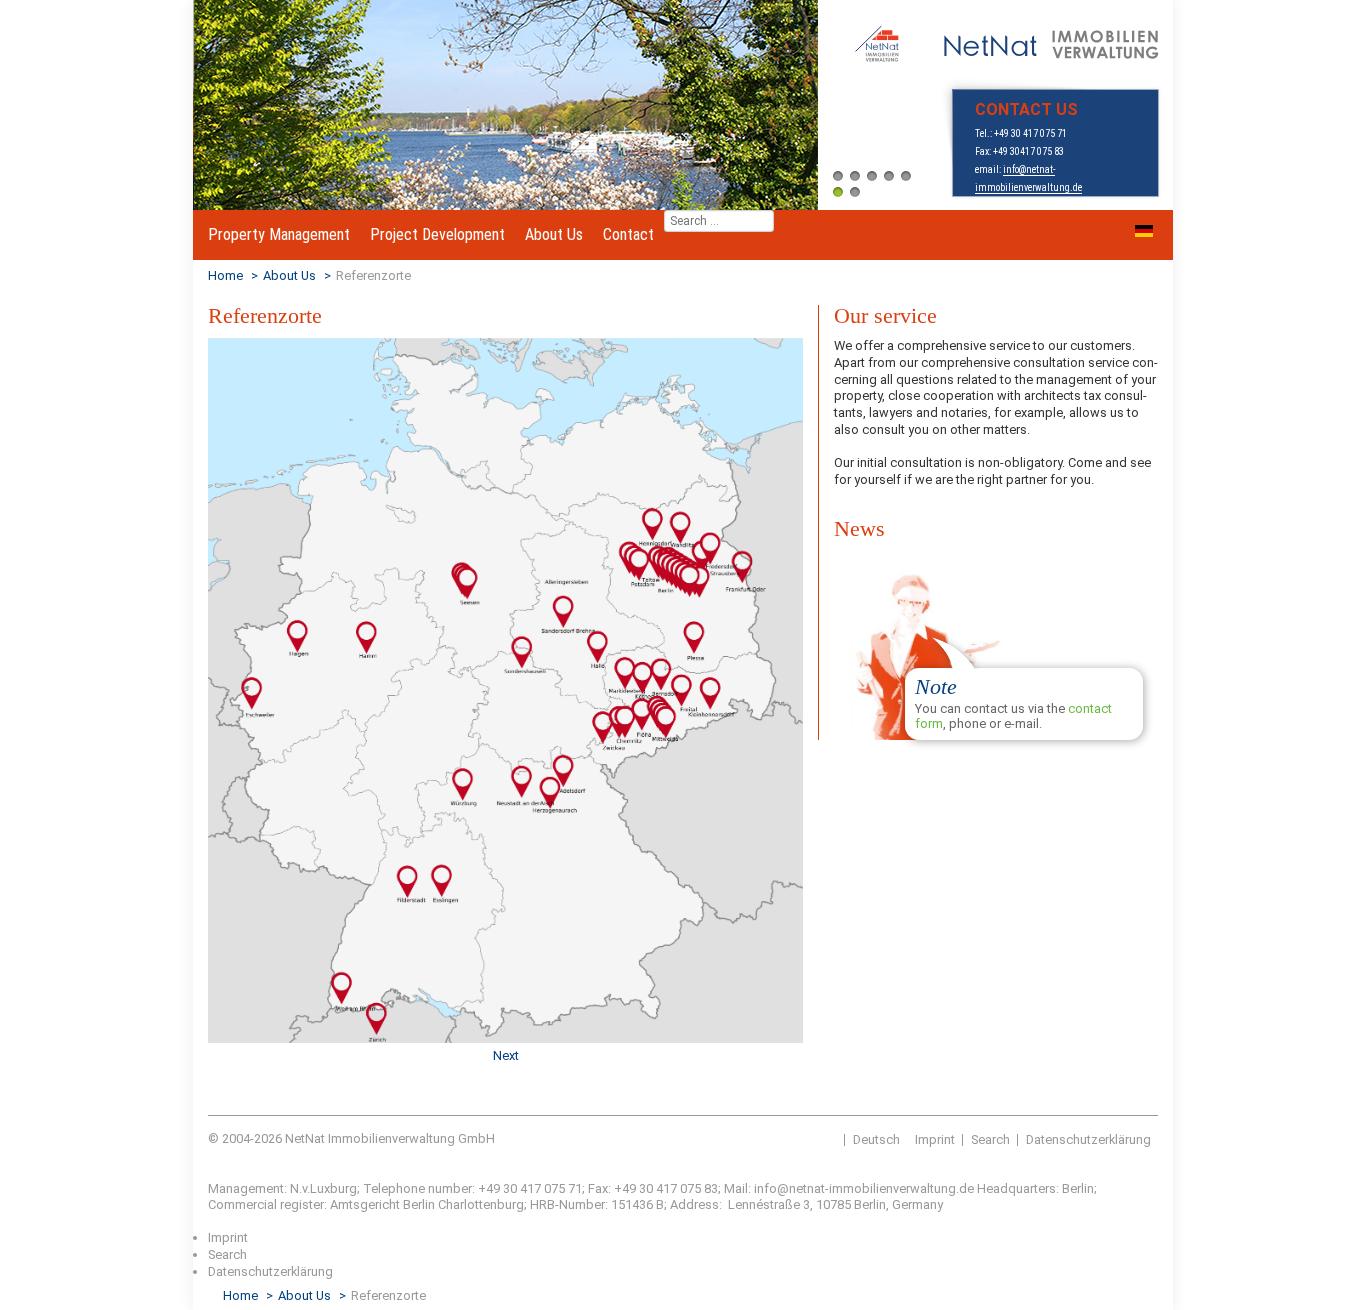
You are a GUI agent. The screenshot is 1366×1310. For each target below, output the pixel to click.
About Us (554, 234)
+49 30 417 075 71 (1030, 133)
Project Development (437, 234)
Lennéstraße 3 (769, 1204)
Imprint (935, 1139)
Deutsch (876, 1139)
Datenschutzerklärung (1088, 1139)
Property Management (279, 234)
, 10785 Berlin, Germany (876, 1204)
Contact (628, 234)
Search (990, 1139)
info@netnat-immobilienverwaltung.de (865, 1188)
